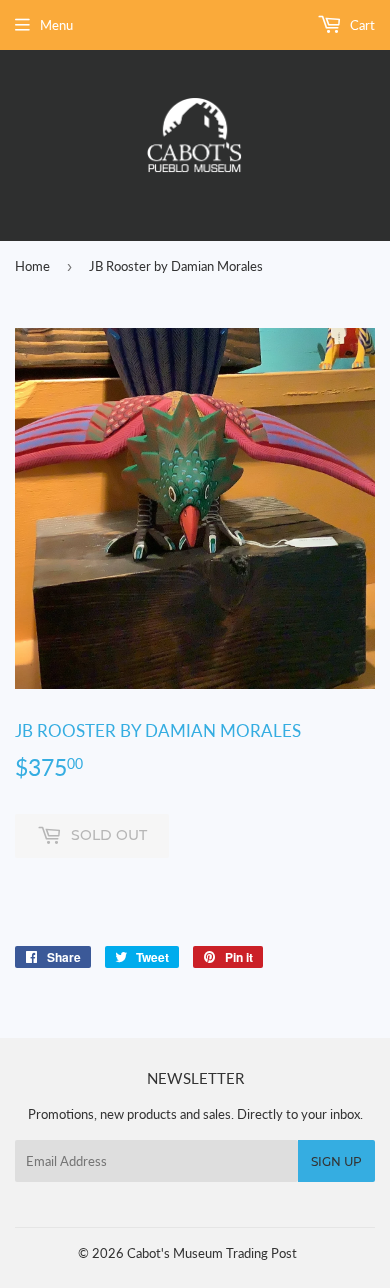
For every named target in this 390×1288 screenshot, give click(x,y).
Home (32, 266)
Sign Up (336, 1161)
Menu (56, 25)
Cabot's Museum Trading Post (212, 1253)
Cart (361, 25)
